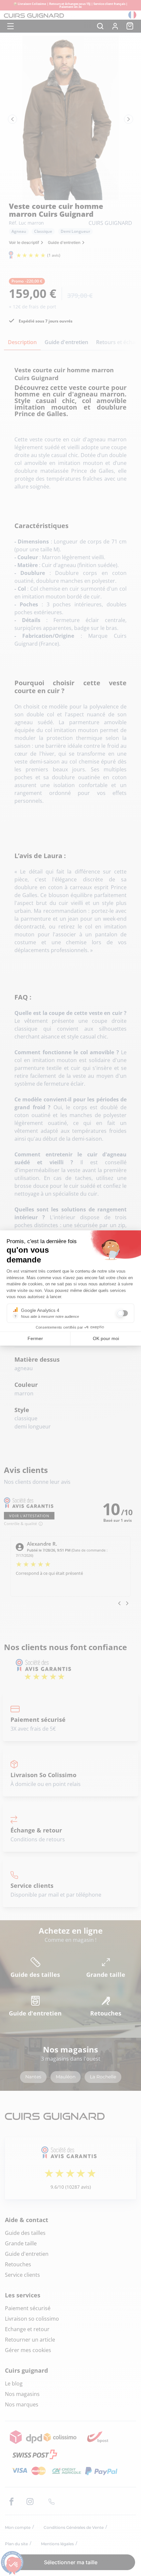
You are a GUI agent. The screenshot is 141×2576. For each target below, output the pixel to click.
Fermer (35, 1338)
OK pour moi (106, 1338)
